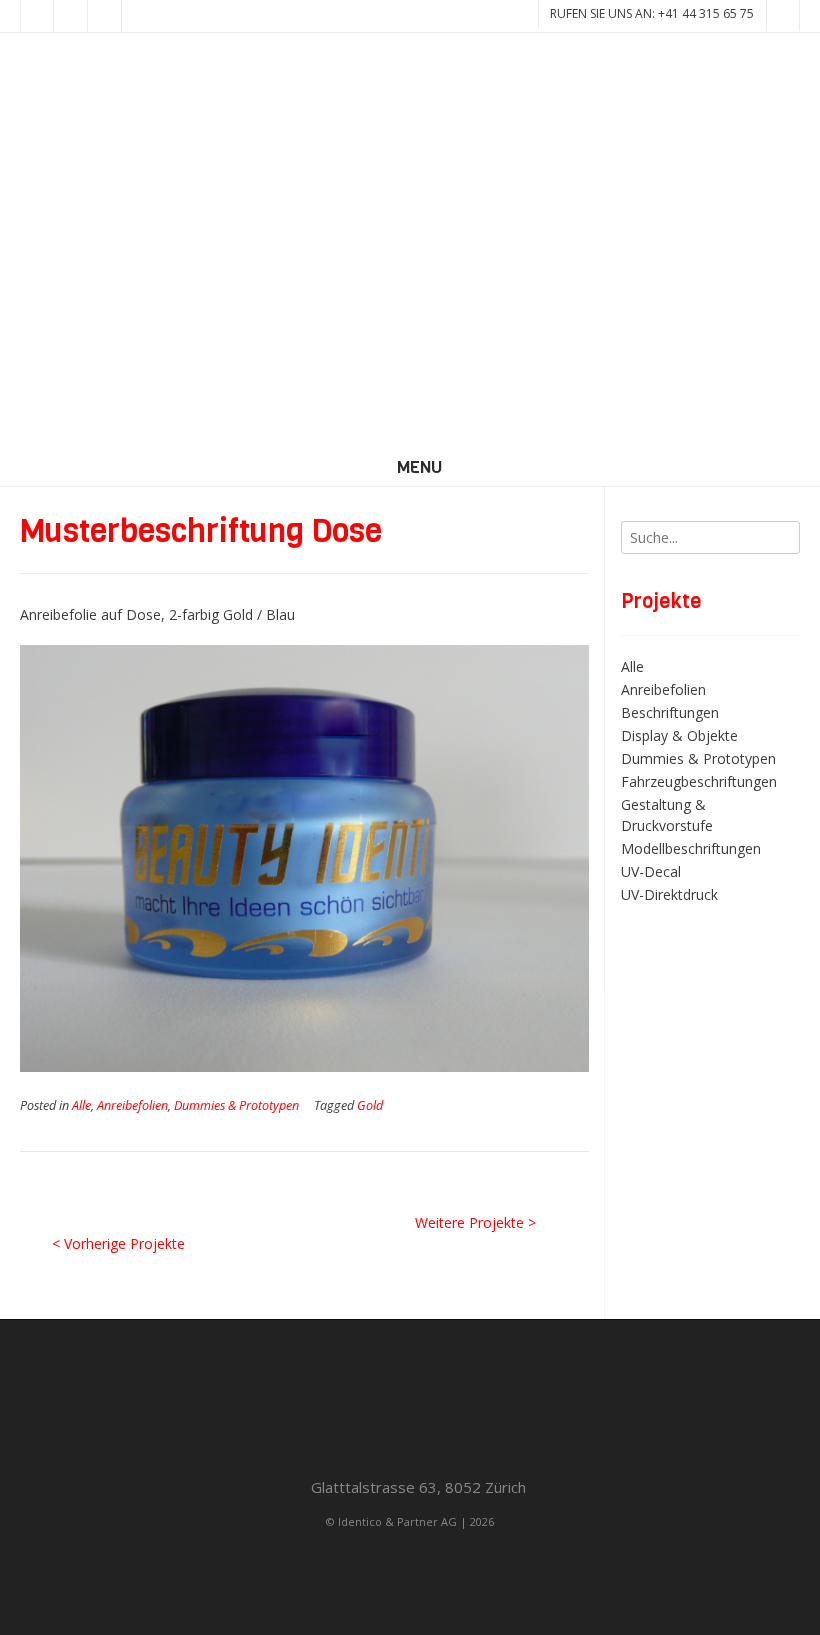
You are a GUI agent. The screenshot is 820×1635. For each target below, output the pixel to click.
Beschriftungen (670, 712)
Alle (81, 1105)
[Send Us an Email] (37, 16)
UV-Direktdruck (669, 894)
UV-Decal (651, 871)
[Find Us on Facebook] (71, 16)
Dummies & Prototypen (236, 1105)
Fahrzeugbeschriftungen (699, 781)
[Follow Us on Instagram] (105, 16)
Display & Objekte (679, 735)
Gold (370, 1105)
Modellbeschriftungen (691, 848)
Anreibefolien (132, 1105)
